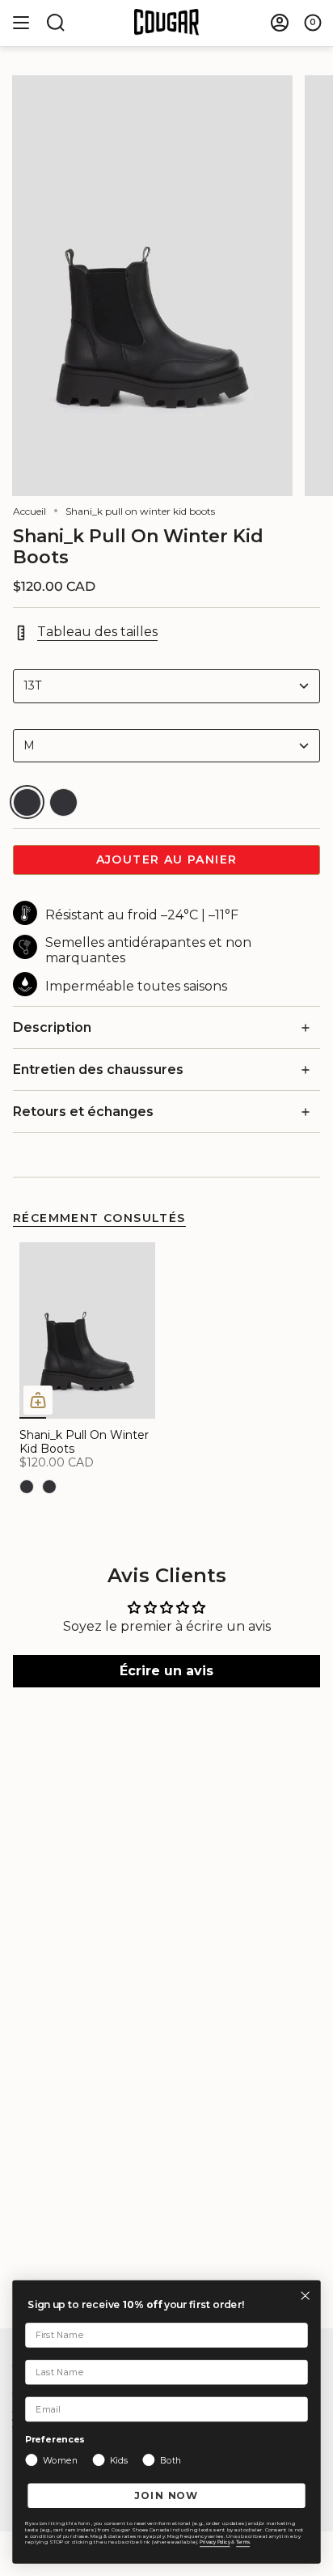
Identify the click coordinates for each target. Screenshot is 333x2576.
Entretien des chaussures (98, 1069)
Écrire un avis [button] (166, 1671)
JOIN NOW (167, 2495)
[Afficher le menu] (21, 23)
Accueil (30, 511)
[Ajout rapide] (38, 1400)
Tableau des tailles (97, 632)
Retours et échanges (83, 1112)
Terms (243, 2542)
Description (52, 1027)
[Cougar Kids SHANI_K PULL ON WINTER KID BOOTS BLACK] (87, 1330)
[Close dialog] (305, 2296)
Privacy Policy (215, 2542)
